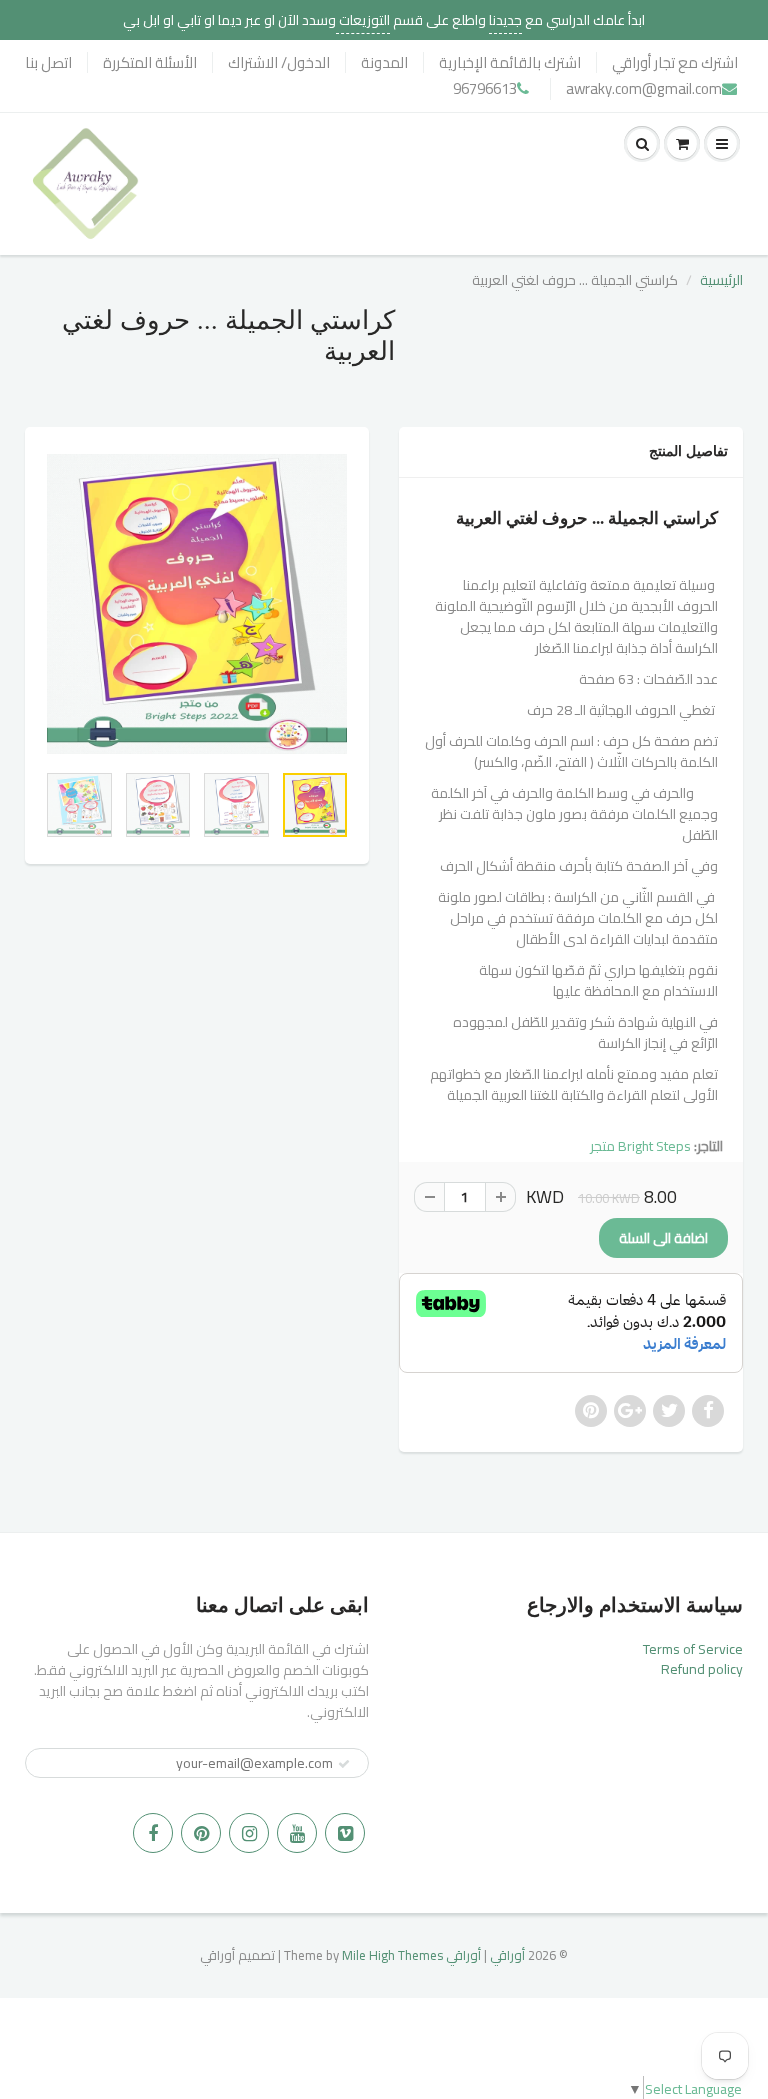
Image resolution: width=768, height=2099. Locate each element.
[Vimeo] (345, 1833)
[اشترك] (344, 1764)
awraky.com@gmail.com (644, 88)
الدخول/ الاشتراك (279, 62)
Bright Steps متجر (640, 1146)
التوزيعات (363, 20)
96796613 (485, 88)
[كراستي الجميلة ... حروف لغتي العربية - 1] (197, 604)
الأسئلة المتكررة (150, 62)
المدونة (384, 62)
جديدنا (505, 20)
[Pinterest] (201, 1833)
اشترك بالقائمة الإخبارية (510, 62)
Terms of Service (693, 1649)
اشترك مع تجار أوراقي (675, 62)
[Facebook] (153, 1833)
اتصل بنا (48, 62)
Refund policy (702, 1669)
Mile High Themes (392, 1955)
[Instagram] (249, 1833)
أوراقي (507, 1955)
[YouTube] (297, 1833)
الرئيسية (721, 280)
